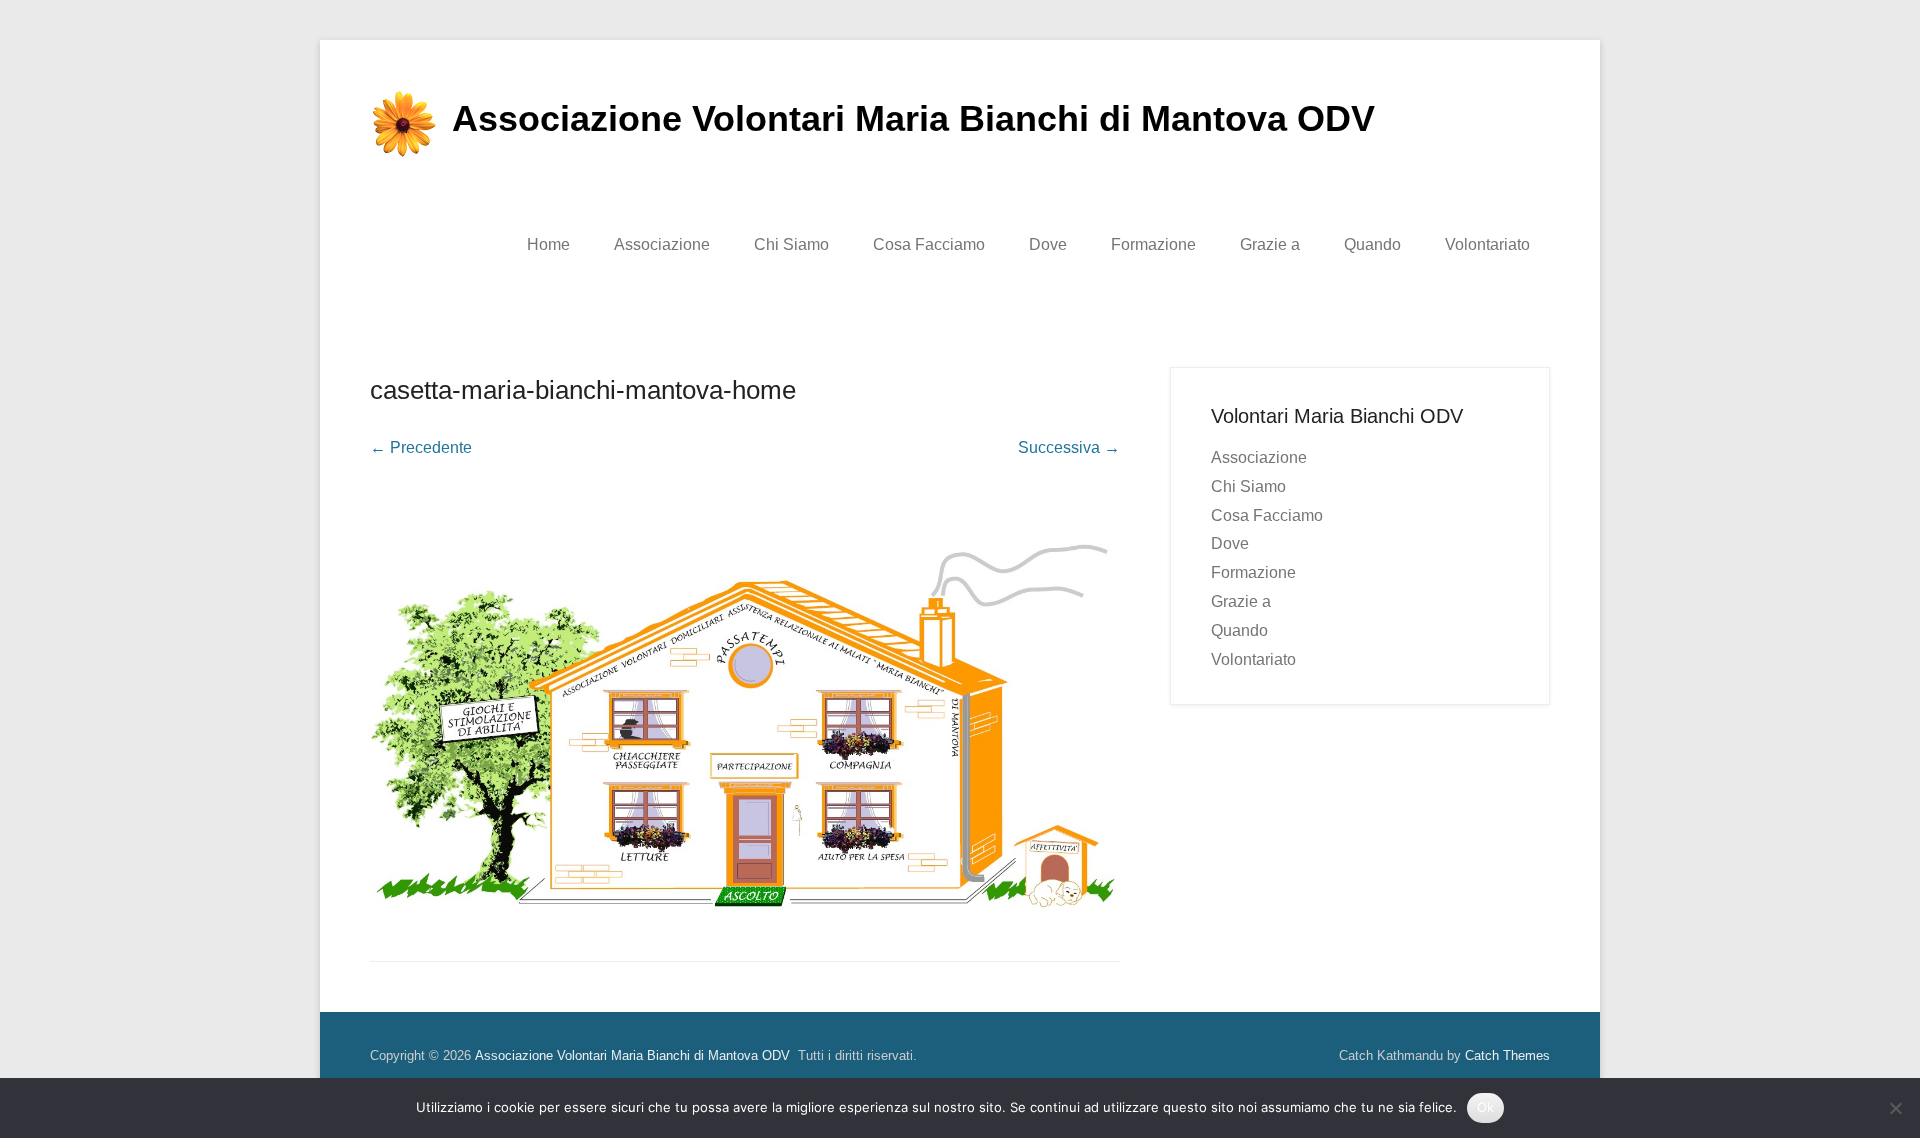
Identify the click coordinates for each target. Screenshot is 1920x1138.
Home (548, 244)
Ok (1486, 1107)
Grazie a (1270, 244)
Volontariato (1487, 244)
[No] (1895, 1108)
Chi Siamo (791, 244)
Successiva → (1069, 447)
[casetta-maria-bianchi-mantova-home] (745, 697)
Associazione (662, 244)
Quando (1372, 244)
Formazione (1153, 244)
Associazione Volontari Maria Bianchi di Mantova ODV (913, 118)
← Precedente (421, 447)
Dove (1048, 244)
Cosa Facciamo (929, 244)
